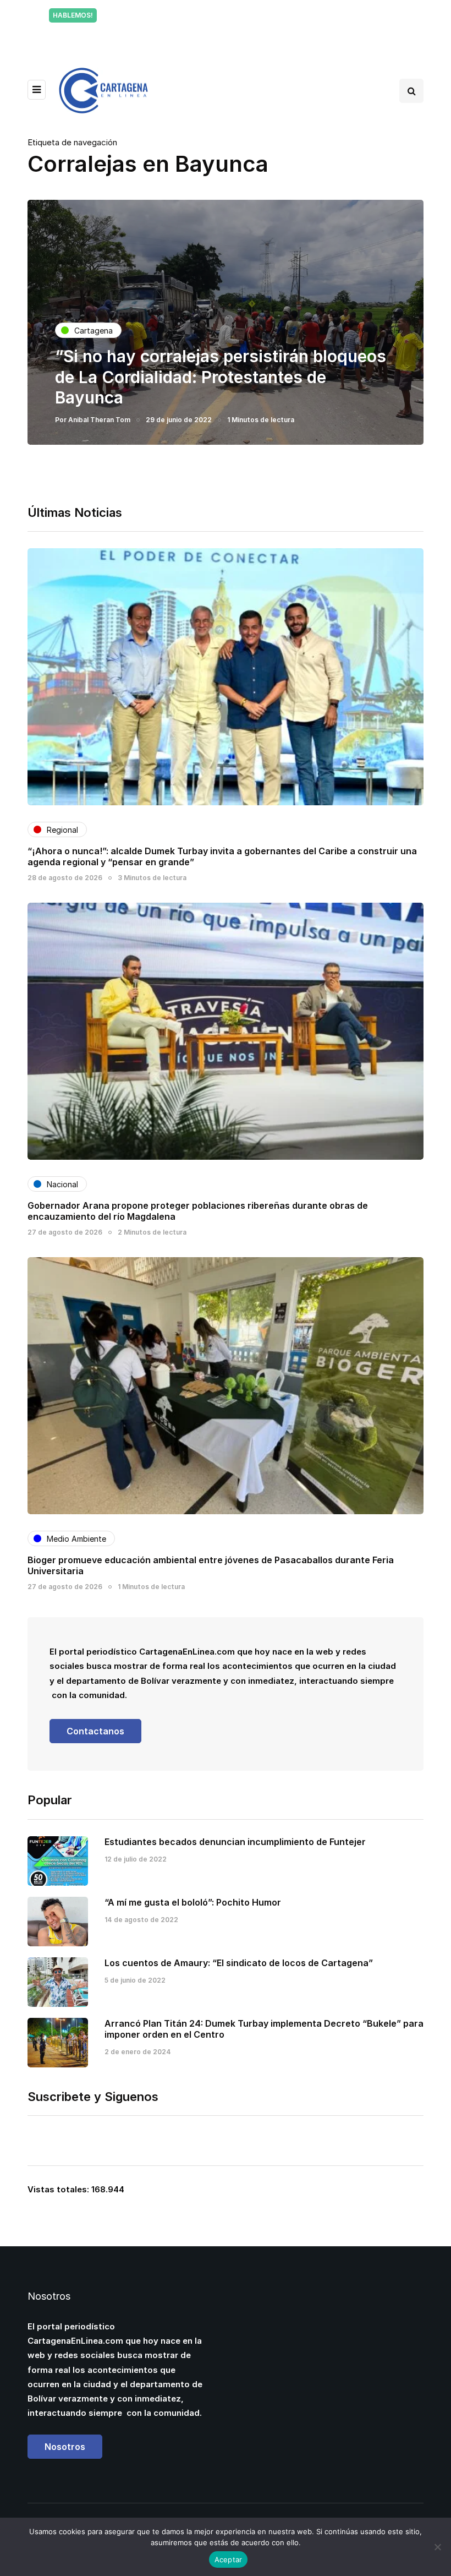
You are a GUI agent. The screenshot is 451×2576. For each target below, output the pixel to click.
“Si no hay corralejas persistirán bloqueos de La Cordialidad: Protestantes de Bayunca (221, 377)
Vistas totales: (59, 2189)
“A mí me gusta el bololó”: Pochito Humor (193, 1902)
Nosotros (65, 2447)
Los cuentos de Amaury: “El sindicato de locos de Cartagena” (239, 1963)
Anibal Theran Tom (99, 420)
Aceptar (229, 2559)
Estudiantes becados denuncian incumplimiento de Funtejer (235, 1842)
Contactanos (95, 1731)
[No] (437, 2547)
